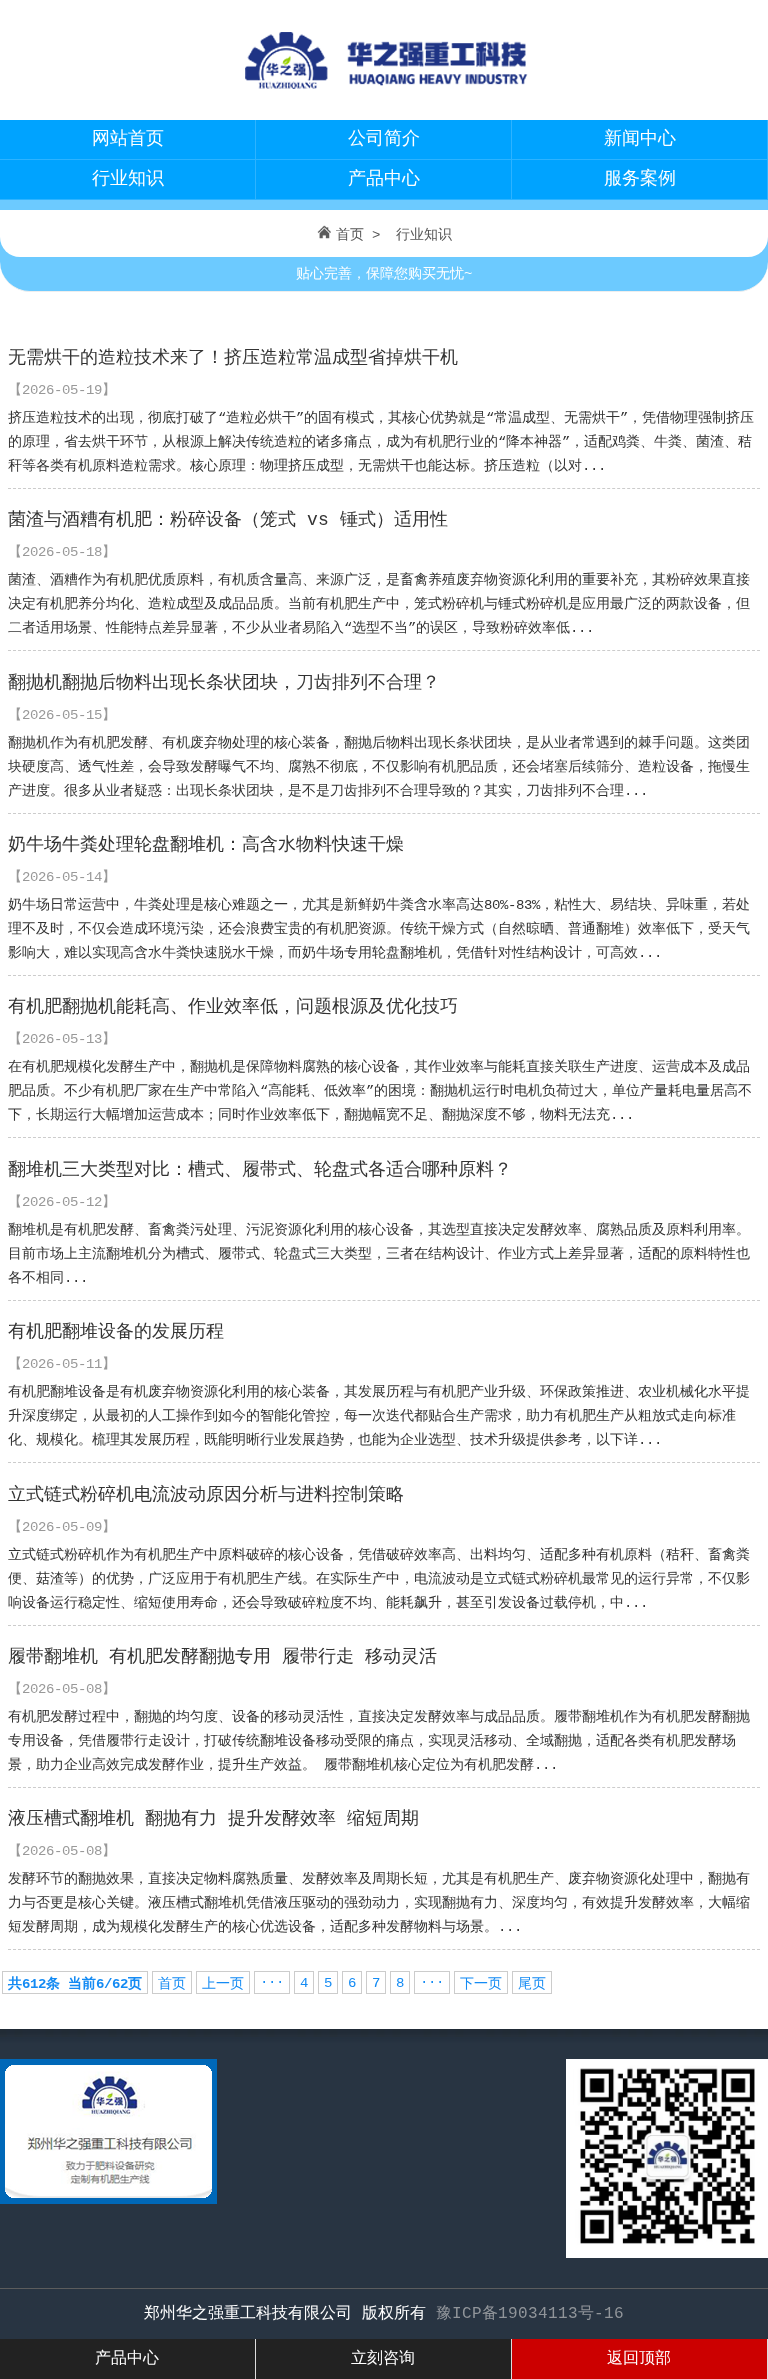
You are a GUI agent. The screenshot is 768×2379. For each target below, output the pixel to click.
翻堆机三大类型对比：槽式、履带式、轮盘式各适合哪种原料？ (260, 1170)
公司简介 (384, 139)
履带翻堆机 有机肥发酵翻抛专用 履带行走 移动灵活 (222, 1657)
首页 (350, 235)
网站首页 (128, 139)
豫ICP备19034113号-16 (530, 2314)
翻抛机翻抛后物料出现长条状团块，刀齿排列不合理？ (224, 683)
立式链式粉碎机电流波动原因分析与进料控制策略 (206, 1495)
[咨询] (108, 2200)
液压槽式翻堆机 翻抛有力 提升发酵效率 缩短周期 (213, 1819)
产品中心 (384, 179)
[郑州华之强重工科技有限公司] (384, 96)
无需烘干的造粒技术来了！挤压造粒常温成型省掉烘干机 (233, 358)
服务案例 (640, 179)
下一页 (481, 1984)
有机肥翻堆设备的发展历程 (116, 1332)
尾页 (532, 1984)
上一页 (223, 1984)
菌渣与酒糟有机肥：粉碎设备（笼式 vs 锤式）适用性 (228, 520)
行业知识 (128, 179)
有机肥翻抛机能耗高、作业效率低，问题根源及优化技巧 (233, 1007)
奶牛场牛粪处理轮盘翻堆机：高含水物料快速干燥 (206, 845)
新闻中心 (640, 139)
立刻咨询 (383, 2359)
